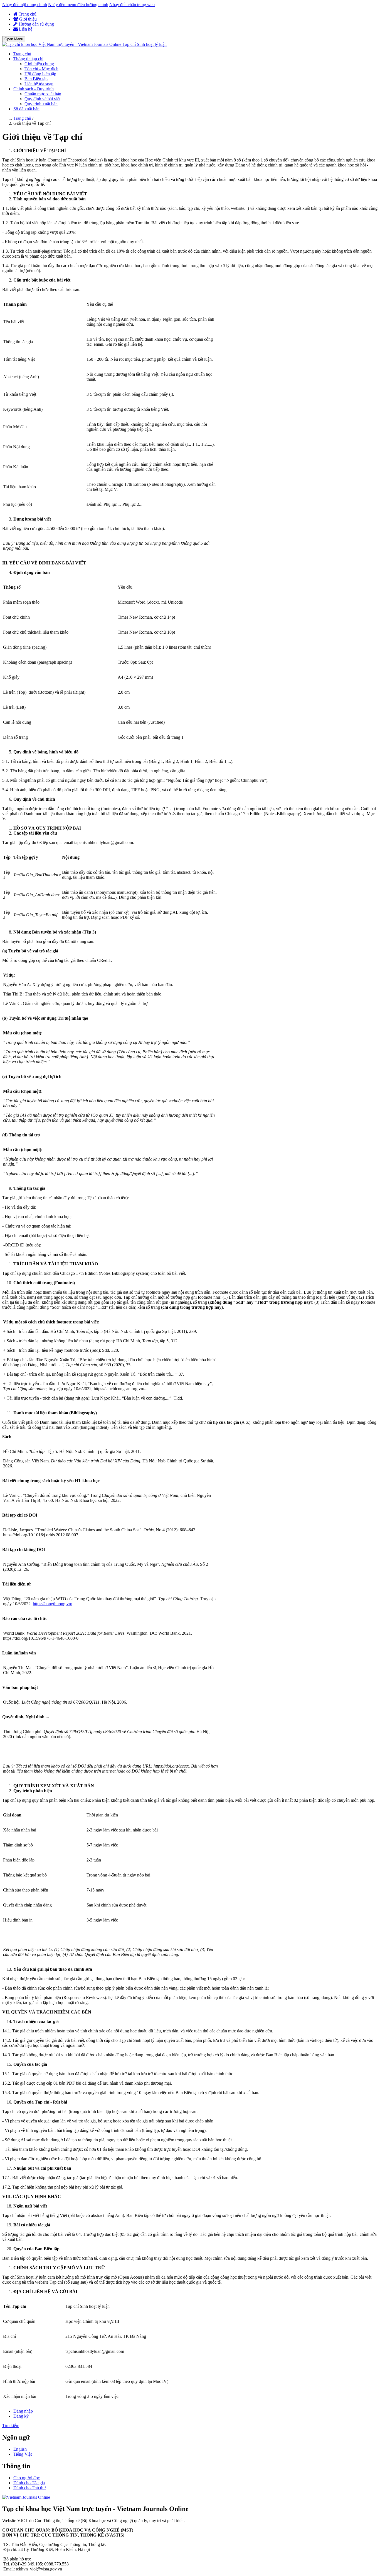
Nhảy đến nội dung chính (25, 5)
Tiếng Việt (23, 2454)
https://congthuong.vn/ (52, 1604)
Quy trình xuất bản (41, 104)
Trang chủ (27, 14)
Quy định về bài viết (42, 99)
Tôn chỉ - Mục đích (41, 69)
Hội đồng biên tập (40, 74)
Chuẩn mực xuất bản (43, 94)
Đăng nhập (23, 2411)
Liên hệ (25, 29)
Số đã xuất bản (26, 109)
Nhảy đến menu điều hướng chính (78, 5)
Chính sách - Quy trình (34, 89)
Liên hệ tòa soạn (39, 84)
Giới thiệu (27, 19)
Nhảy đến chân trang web (132, 5)
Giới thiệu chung (39, 64)
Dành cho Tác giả (29, 2483)
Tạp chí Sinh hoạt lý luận (145, 44)
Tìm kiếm (11, 2426)
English (20, 2449)
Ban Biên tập (36, 79)
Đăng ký (21, 2416)
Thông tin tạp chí (28, 59)
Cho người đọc (27, 2478)
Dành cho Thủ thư (30, 2488)
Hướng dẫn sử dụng (36, 24)
